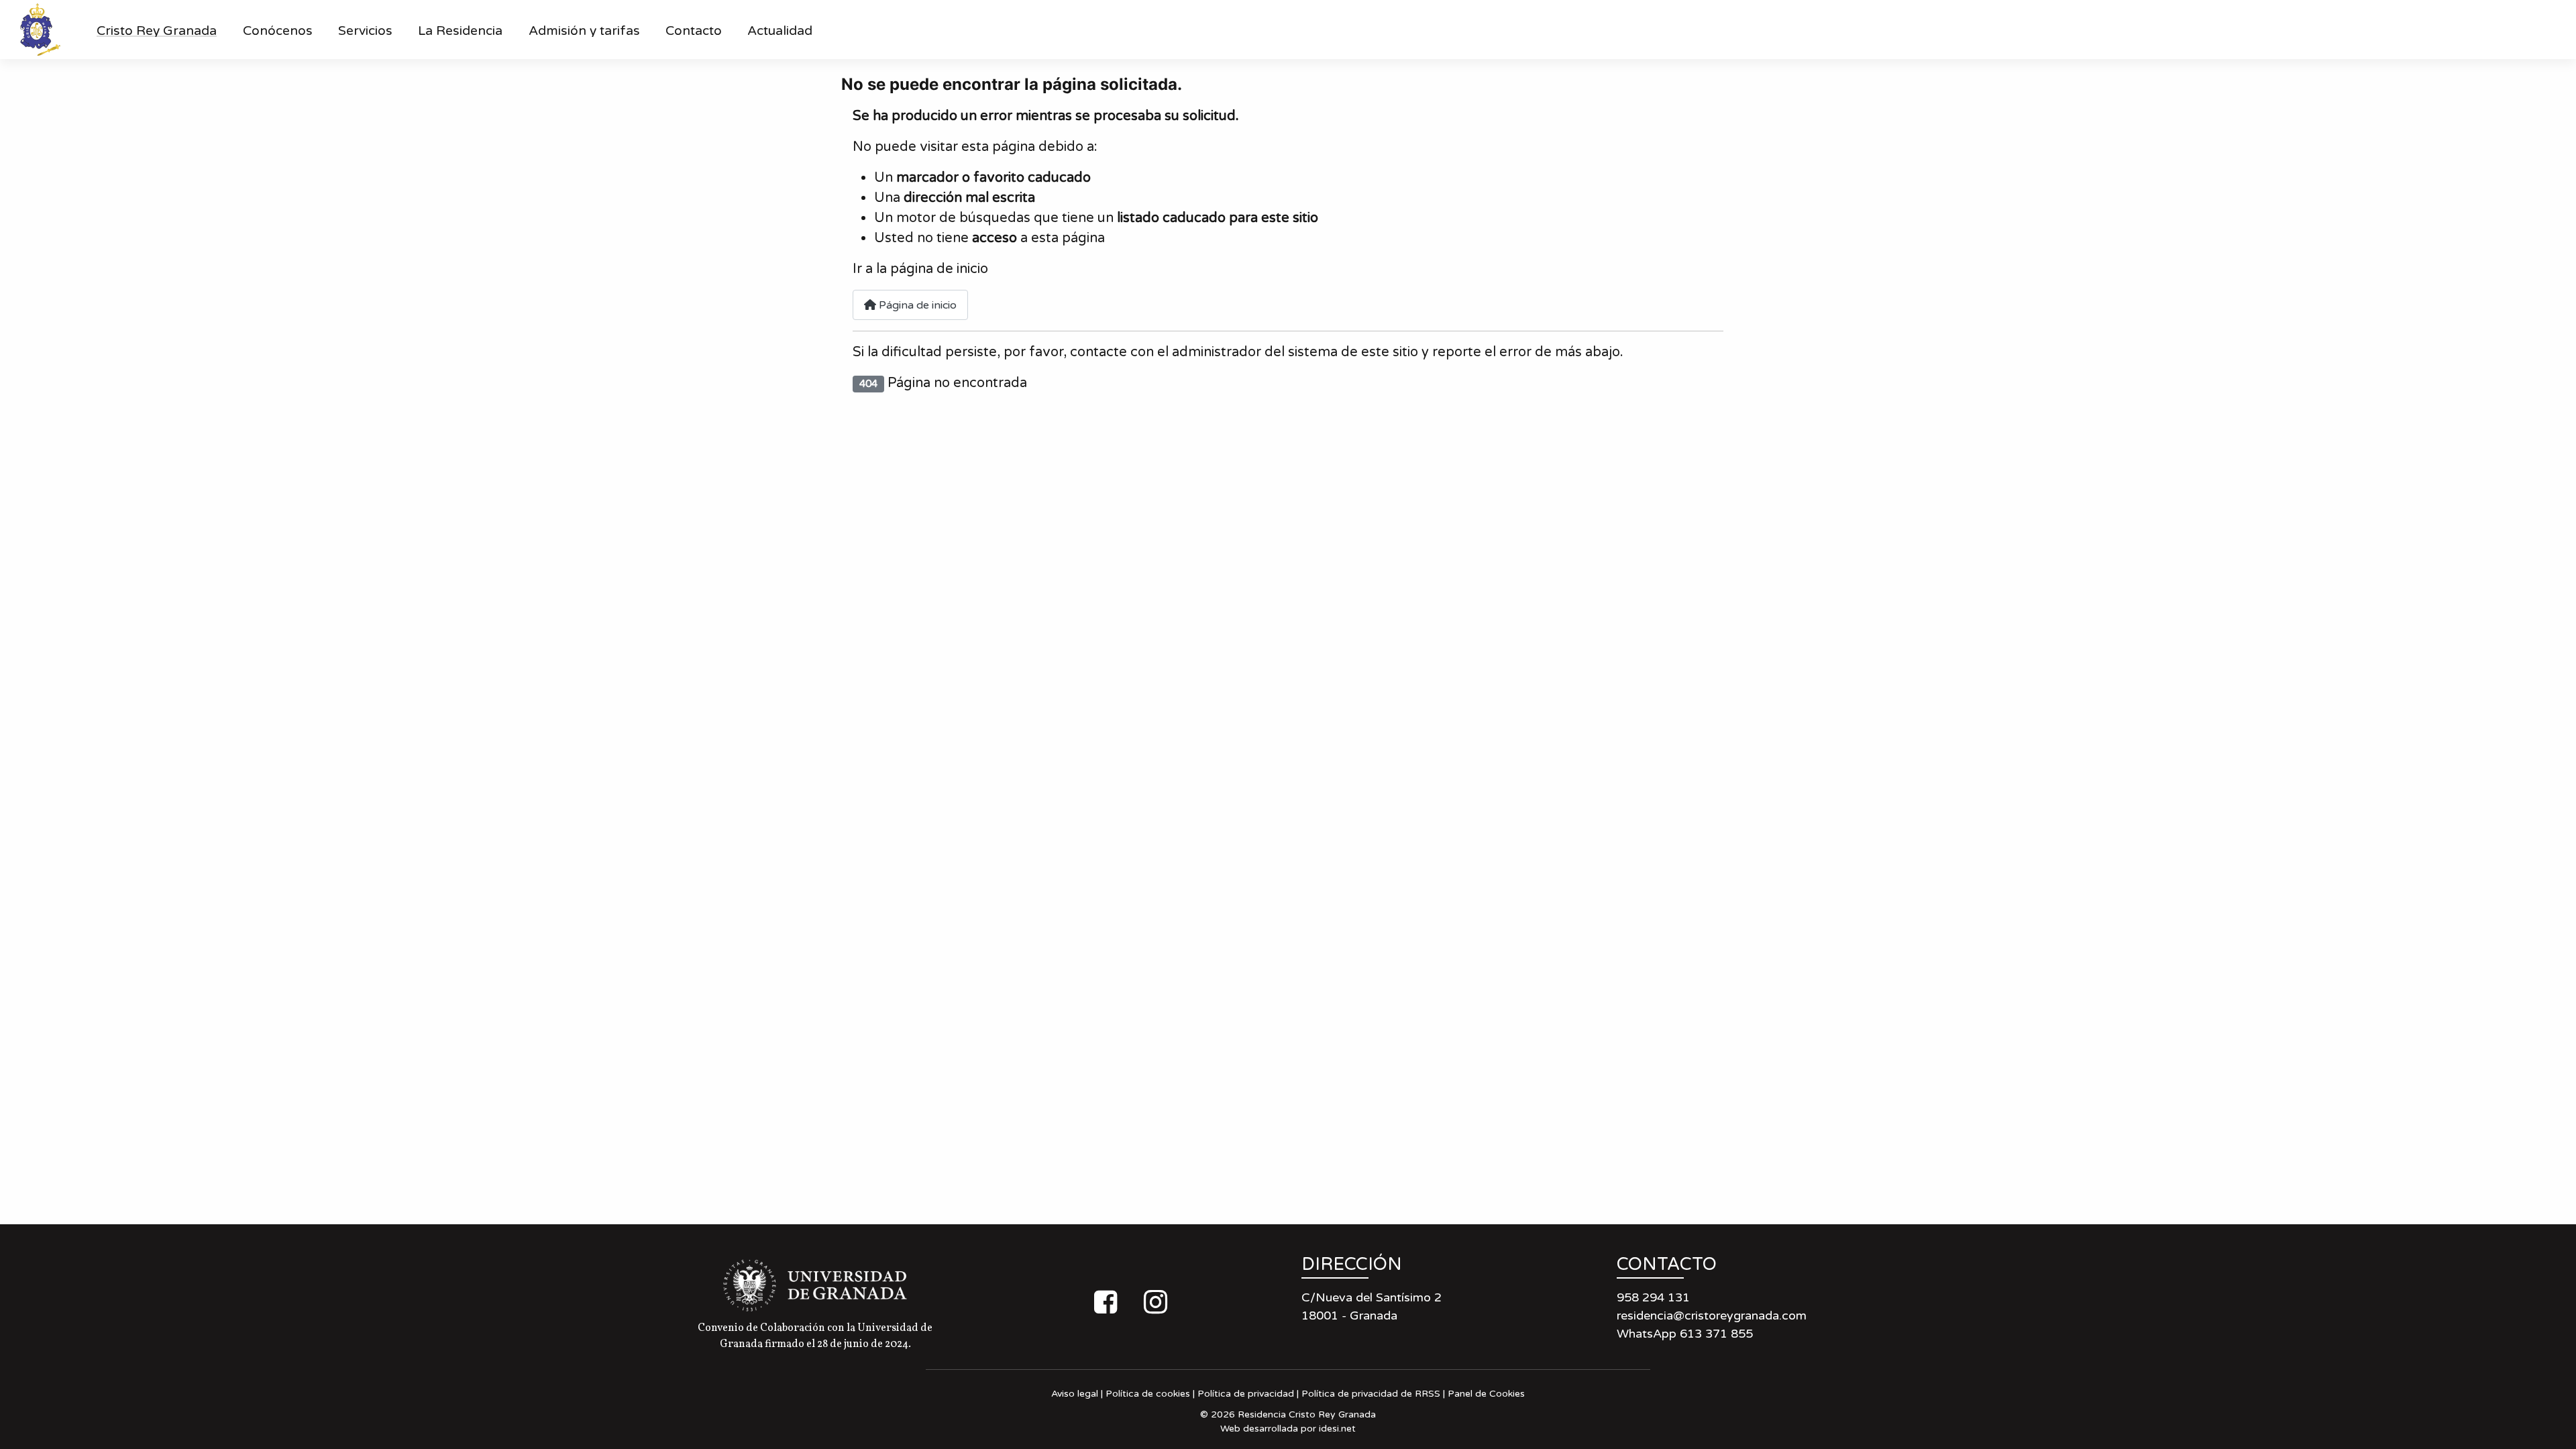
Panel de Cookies (1486, 1394)
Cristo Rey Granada (157, 31)
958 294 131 (1653, 1297)
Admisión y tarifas (584, 31)
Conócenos (278, 31)
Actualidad (780, 31)
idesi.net (1337, 1429)
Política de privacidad (1246, 1394)
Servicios (365, 31)
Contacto (694, 31)
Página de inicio (916, 305)
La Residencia (460, 31)
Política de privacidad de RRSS (1371, 1394)
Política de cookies (1148, 1394)
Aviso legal (1075, 1394)
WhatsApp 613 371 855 (1685, 1334)
